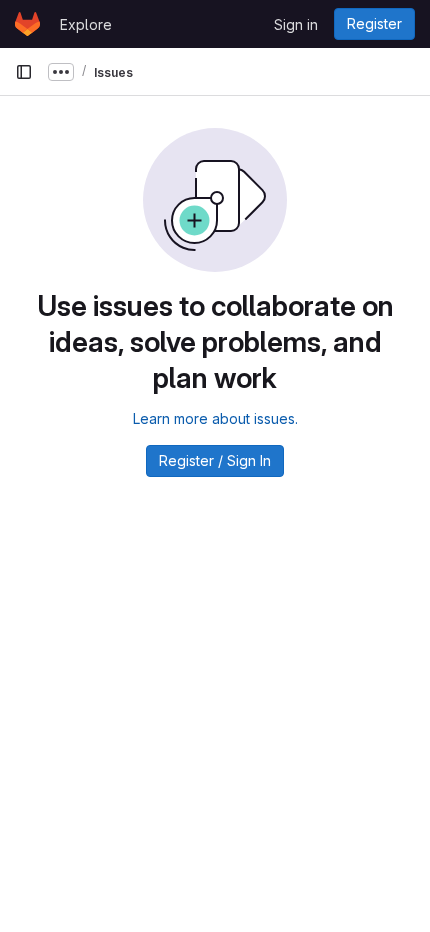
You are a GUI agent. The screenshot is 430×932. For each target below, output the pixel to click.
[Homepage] (27, 24)
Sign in (296, 24)
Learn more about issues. (215, 418)
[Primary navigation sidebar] (24, 72)
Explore (86, 24)
